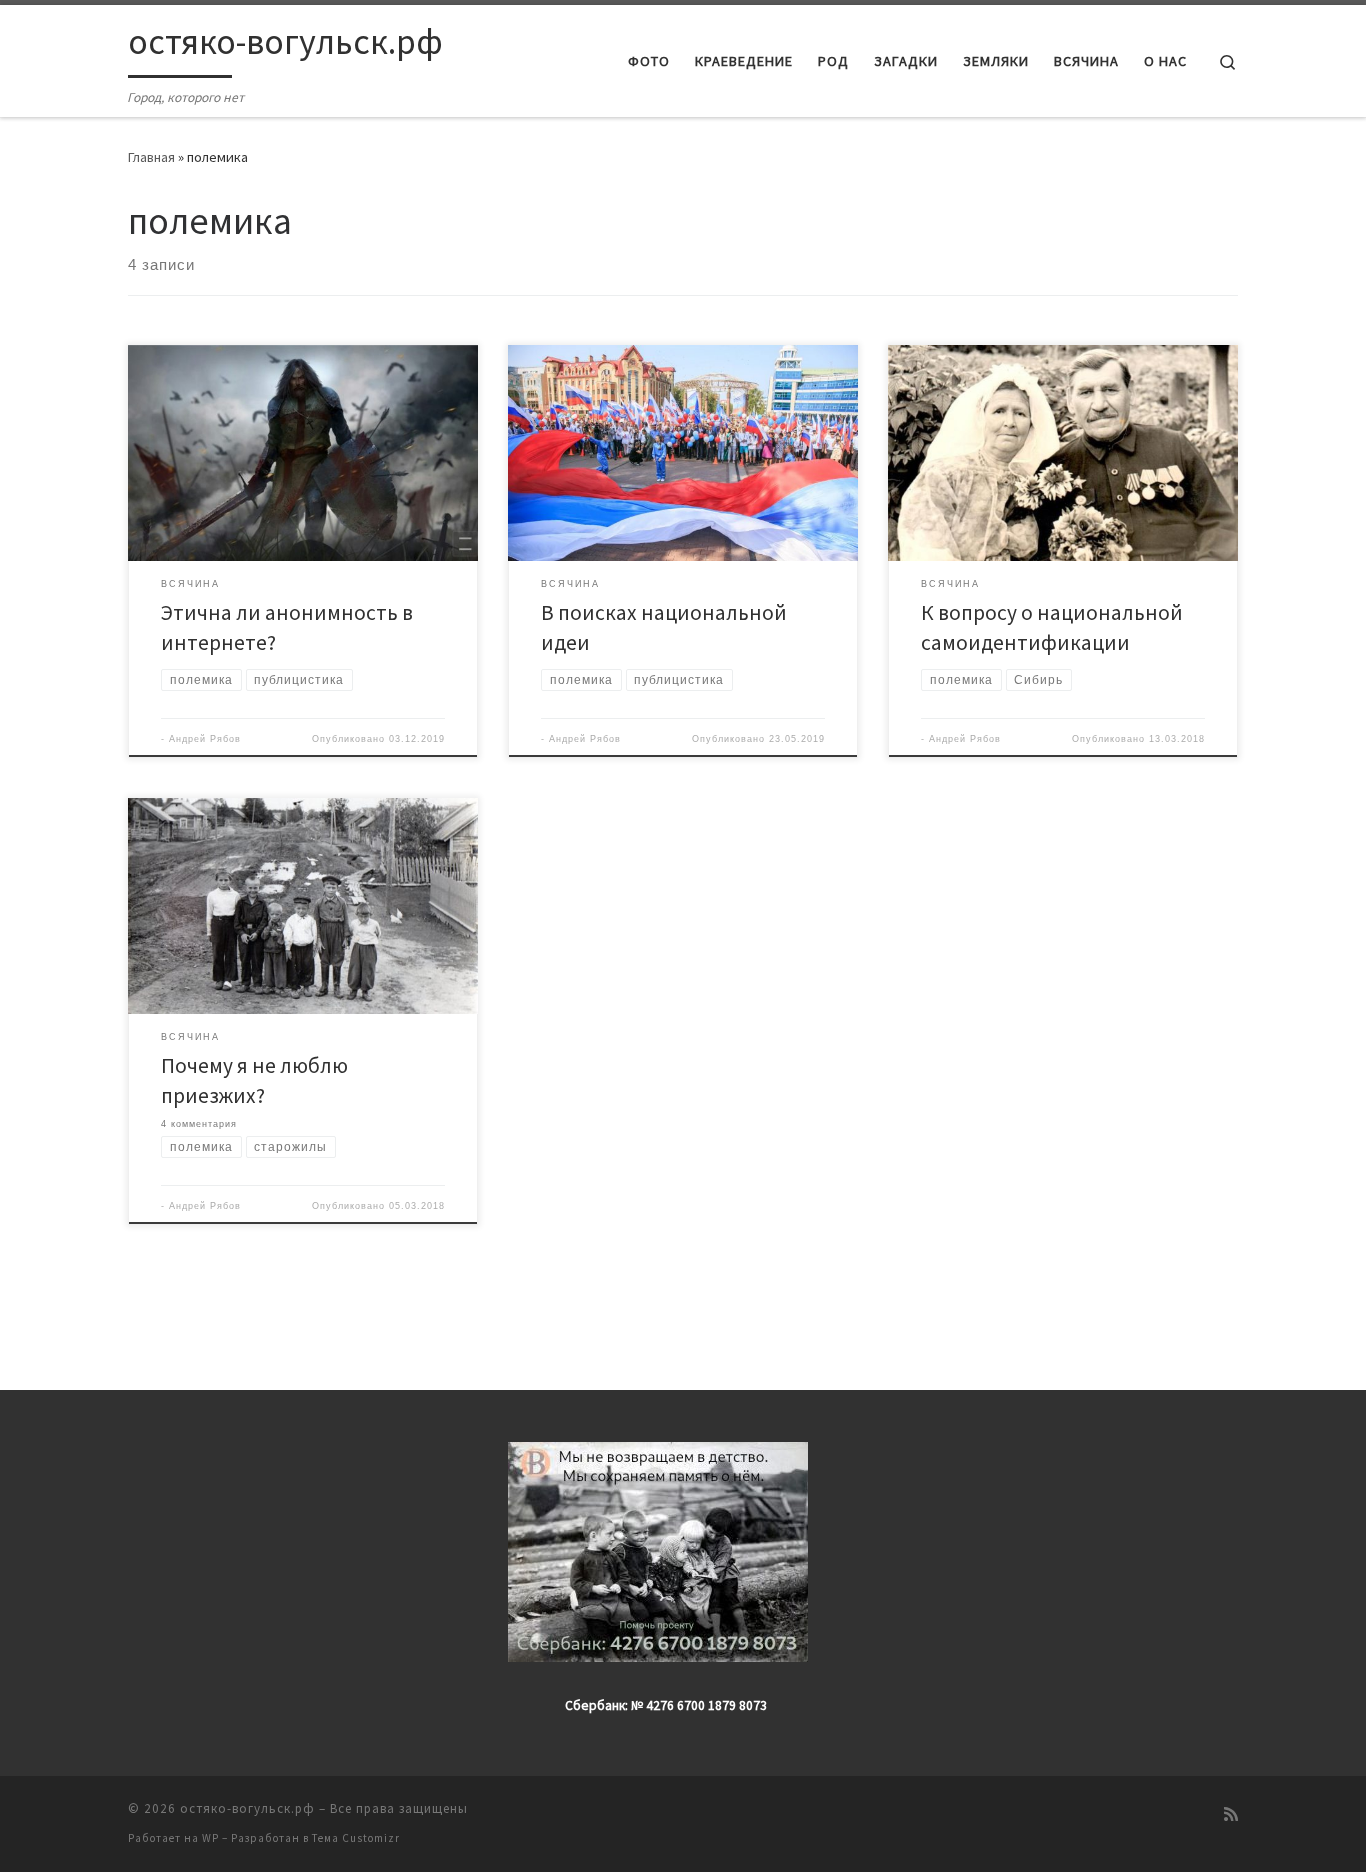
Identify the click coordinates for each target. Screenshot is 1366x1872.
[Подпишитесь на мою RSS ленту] (1231, 1814)
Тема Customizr (356, 1838)
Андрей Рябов (205, 739)
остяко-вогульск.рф (247, 1808)
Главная (151, 157)
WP (210, 1838)
